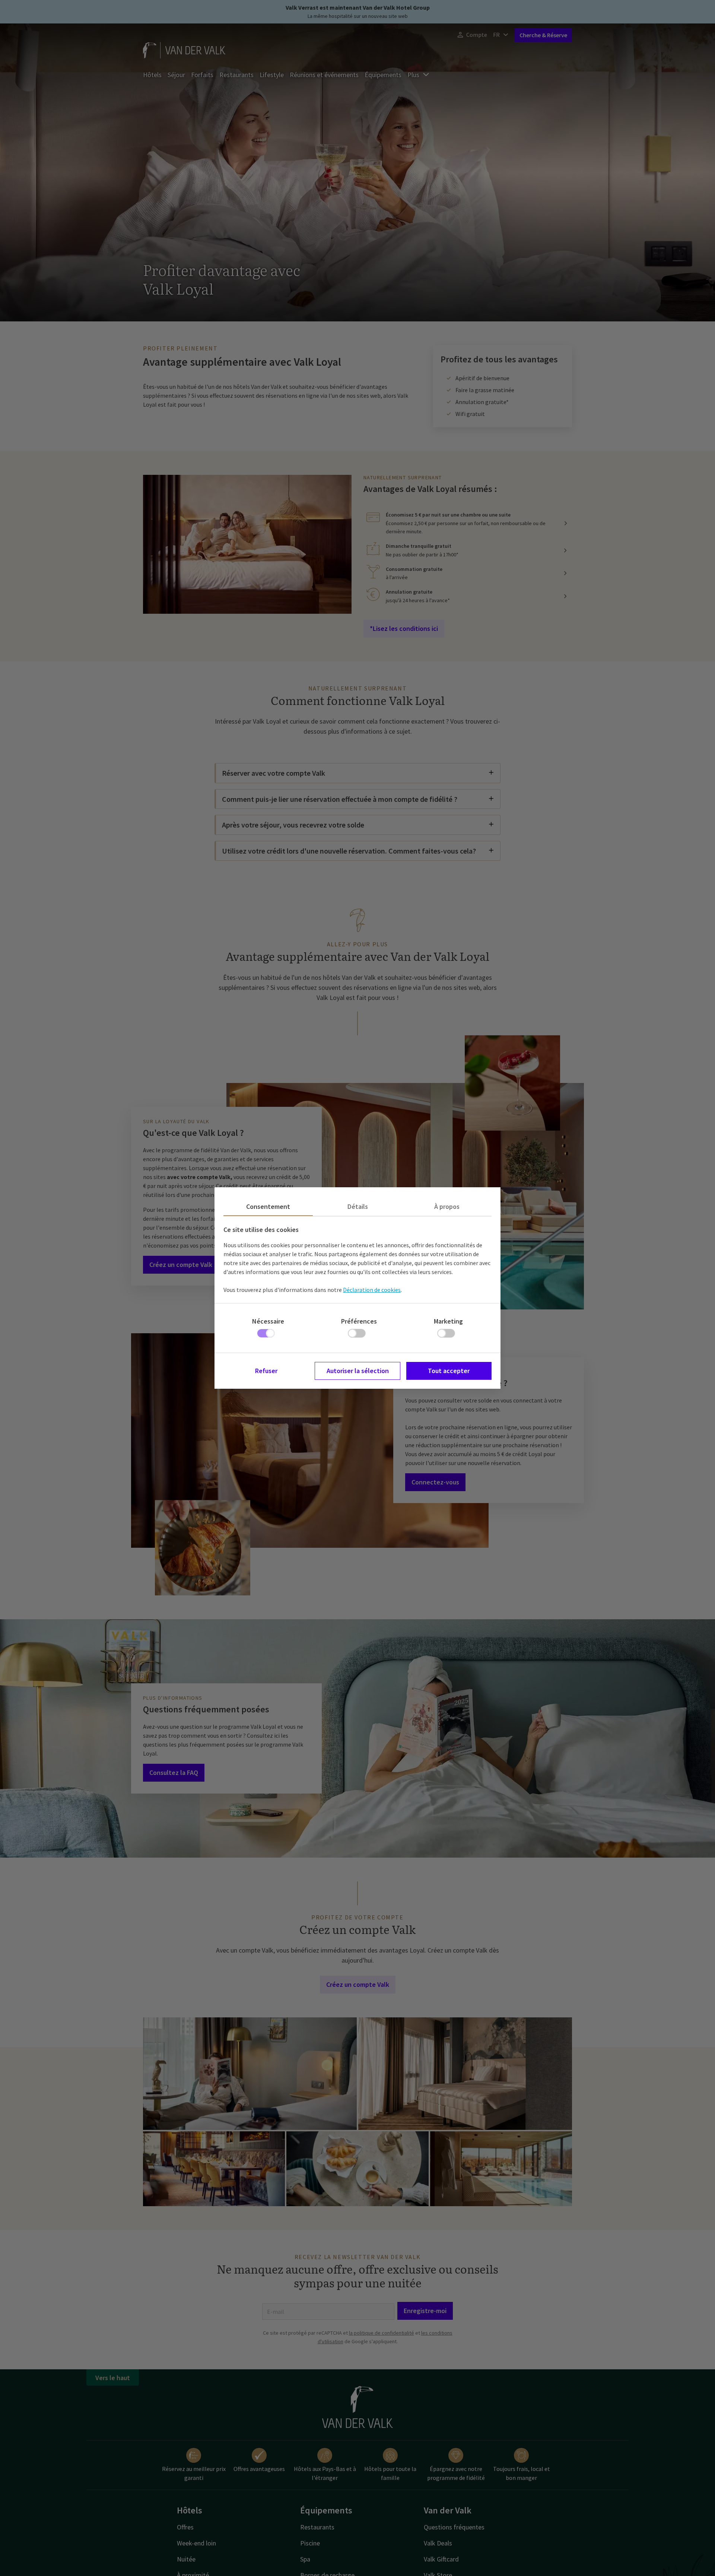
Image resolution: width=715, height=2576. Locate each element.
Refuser (266, 1371)
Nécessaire (268, 1321)
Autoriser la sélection (358, 1371)
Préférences (359, 1321)
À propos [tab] (447, 1206)
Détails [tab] (358, 1206)
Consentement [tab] (268, 1206)
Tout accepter (449, 1371)
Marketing (448, 1321)
